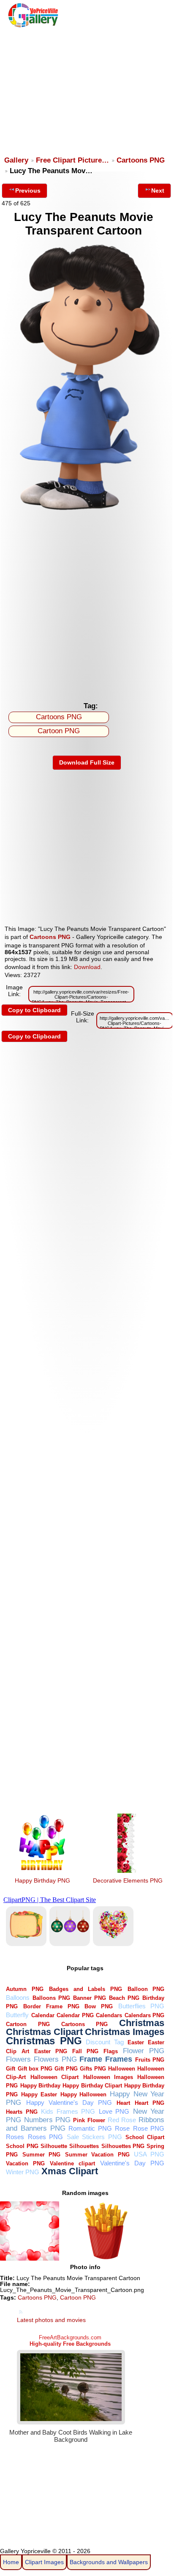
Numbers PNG (47, 2120)
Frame (91, 2059)
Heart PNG (150, 2103)
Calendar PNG (75, 2015)
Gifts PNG (93, 2069)
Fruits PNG (150, 2060)
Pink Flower (89, 2120)
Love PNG (114, 2111)
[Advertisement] (86, 88)
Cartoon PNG (59, 731)
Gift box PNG (35, 2069)
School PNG (22, 2146)
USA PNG (149, 2154)
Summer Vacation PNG (97, 2155)
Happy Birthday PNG (42, 1880)
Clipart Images (44, 2562)
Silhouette (54, 2146)
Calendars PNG (145, 2015)
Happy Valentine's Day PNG (69, 2102)
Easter (136, 2042)
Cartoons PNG (141, 160)
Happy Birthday (40, 2086)
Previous (28, 191)
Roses (15, 2137)
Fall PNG (85, 2051)
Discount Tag (105, 2042)
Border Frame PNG (51, 2006)
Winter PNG (23, 2172)
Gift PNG (66, 2069)
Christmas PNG (44, 2041)
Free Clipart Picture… (72, 160)
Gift (11, 2069)
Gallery (16, 160)
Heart (123, 2103)
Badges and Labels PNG (86, 1989)
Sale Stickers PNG (94, 2137)
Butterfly (17, 2015)
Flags (111, 2051)
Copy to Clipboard (34, 1010)
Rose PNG (149, 2128)
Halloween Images (108, 2077)
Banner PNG (90, 1998)
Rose (122, 2128)
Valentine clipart (72, 2163)
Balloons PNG (51, 1998)
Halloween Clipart (54, 2077)
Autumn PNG (25, 1989)
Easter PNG (51, 2051)
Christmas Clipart (44, 2032)
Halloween (122, 2069)
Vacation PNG (25, 2163)
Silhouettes (84, 2146)
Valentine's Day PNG (132, 2163)
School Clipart (145, 2137)
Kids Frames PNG (68, 2111)
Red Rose (122, 2120)
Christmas (142, 2023)
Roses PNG (45, 2137)
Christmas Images (125, 2032)
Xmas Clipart (70, 2171)
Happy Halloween (84, 2094)
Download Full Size (87, 762)
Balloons (18, 1998)
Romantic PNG (90, 2128)
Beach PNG (124, 1998)
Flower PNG (144, 2051)
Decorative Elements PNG (128, 1880)
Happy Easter (39, 2094)
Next (158, 191)
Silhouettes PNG (123, 2146)
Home (11, 2562)
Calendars (109, 2015)
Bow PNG (99, 2006)
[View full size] (87, 514)
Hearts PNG (22, 2112)
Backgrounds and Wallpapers (109, 2562)
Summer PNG (41, 2155)
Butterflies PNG (141, 2006)
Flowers (18, 2059)
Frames (119, 2059)
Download (87, 967)
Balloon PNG (146, 1989)
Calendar (43, 2015)
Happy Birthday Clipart (92, 2086)
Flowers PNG (55, 2059)
